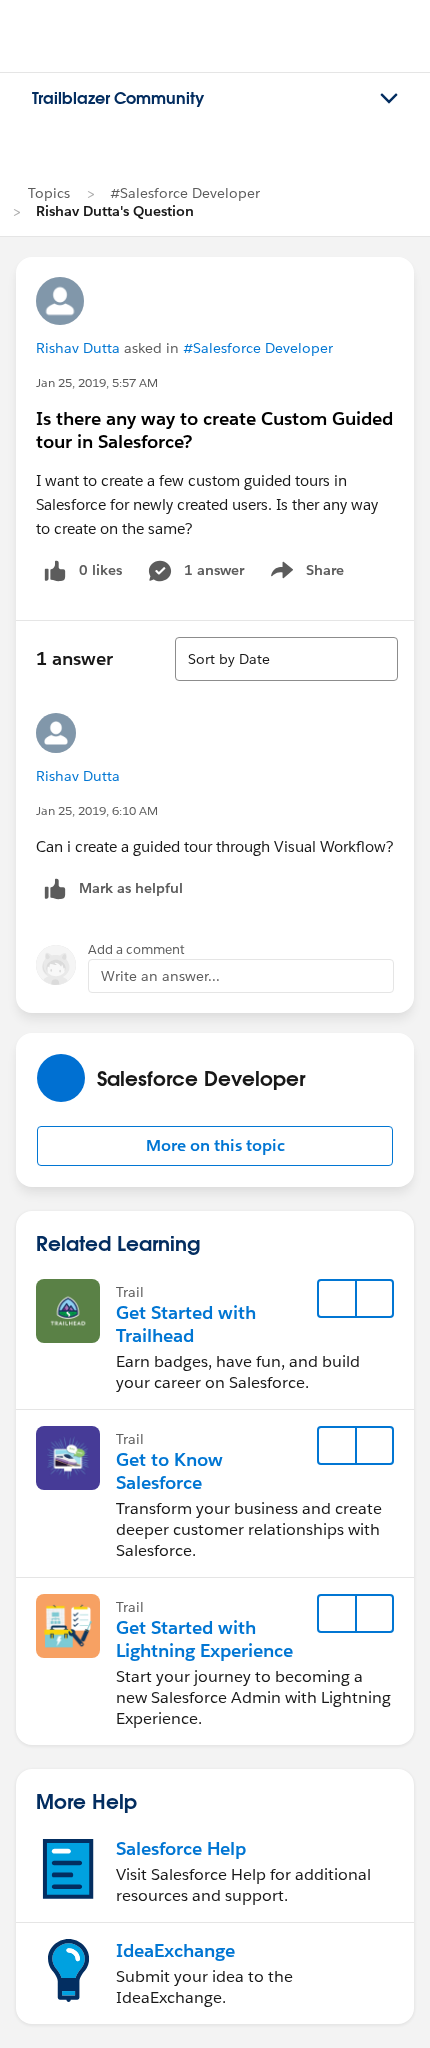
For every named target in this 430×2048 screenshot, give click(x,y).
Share (304, 574)
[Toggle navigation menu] (389, 99)
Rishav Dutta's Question (115, 211)
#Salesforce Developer (185, 193)
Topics (49, 193)
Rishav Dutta (78, 348)
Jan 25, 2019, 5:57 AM (97, 382)
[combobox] (286, 659)
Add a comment (136, 949)
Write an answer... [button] (160, 976)
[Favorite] (337, 1299)
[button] (215, 1146)
